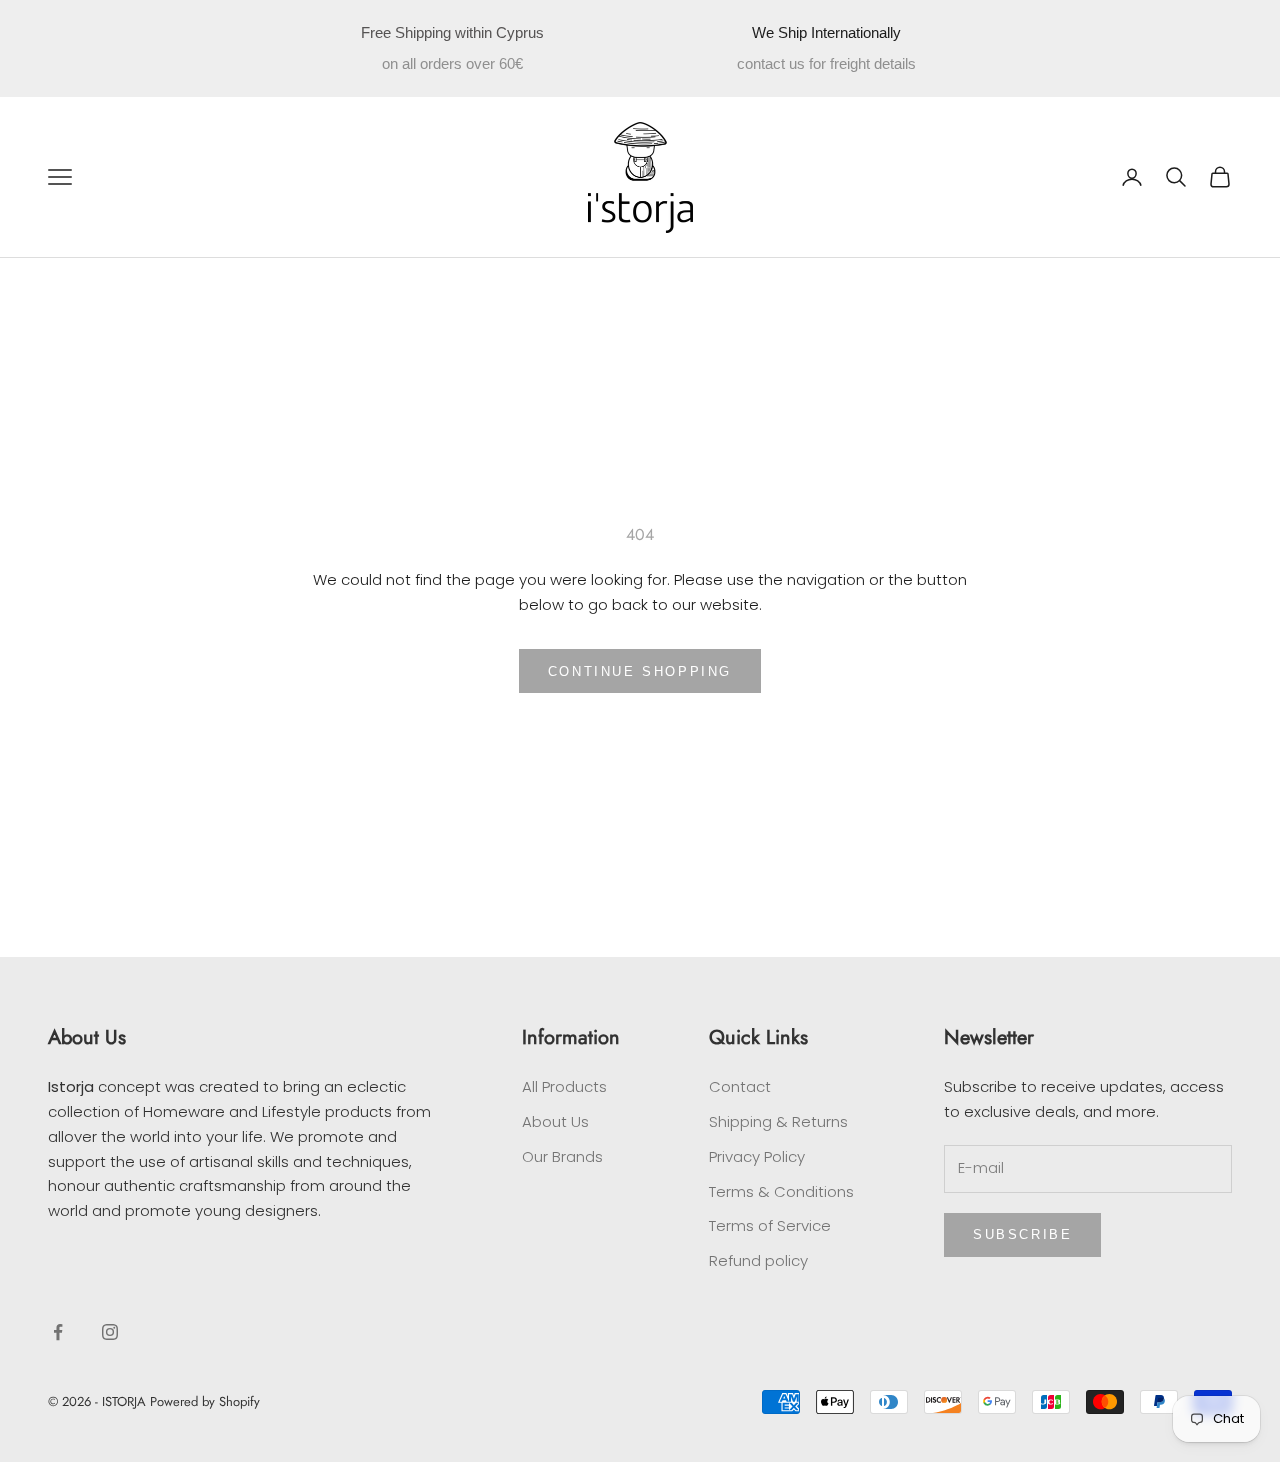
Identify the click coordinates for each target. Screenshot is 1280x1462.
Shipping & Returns (778, 1121)
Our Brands (562, 1156)
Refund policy (758, 1260)
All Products (564, 1086)
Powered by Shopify (205, 1401)
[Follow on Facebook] (58, 1332)
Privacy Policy (757, 1156)
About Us (555, 1121)
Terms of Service (770, 1225)
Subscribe (1022, 1234)
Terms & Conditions (781, 1191)
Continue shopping (640, 671)
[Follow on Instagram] (110, 1332)
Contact (740, 1086)
